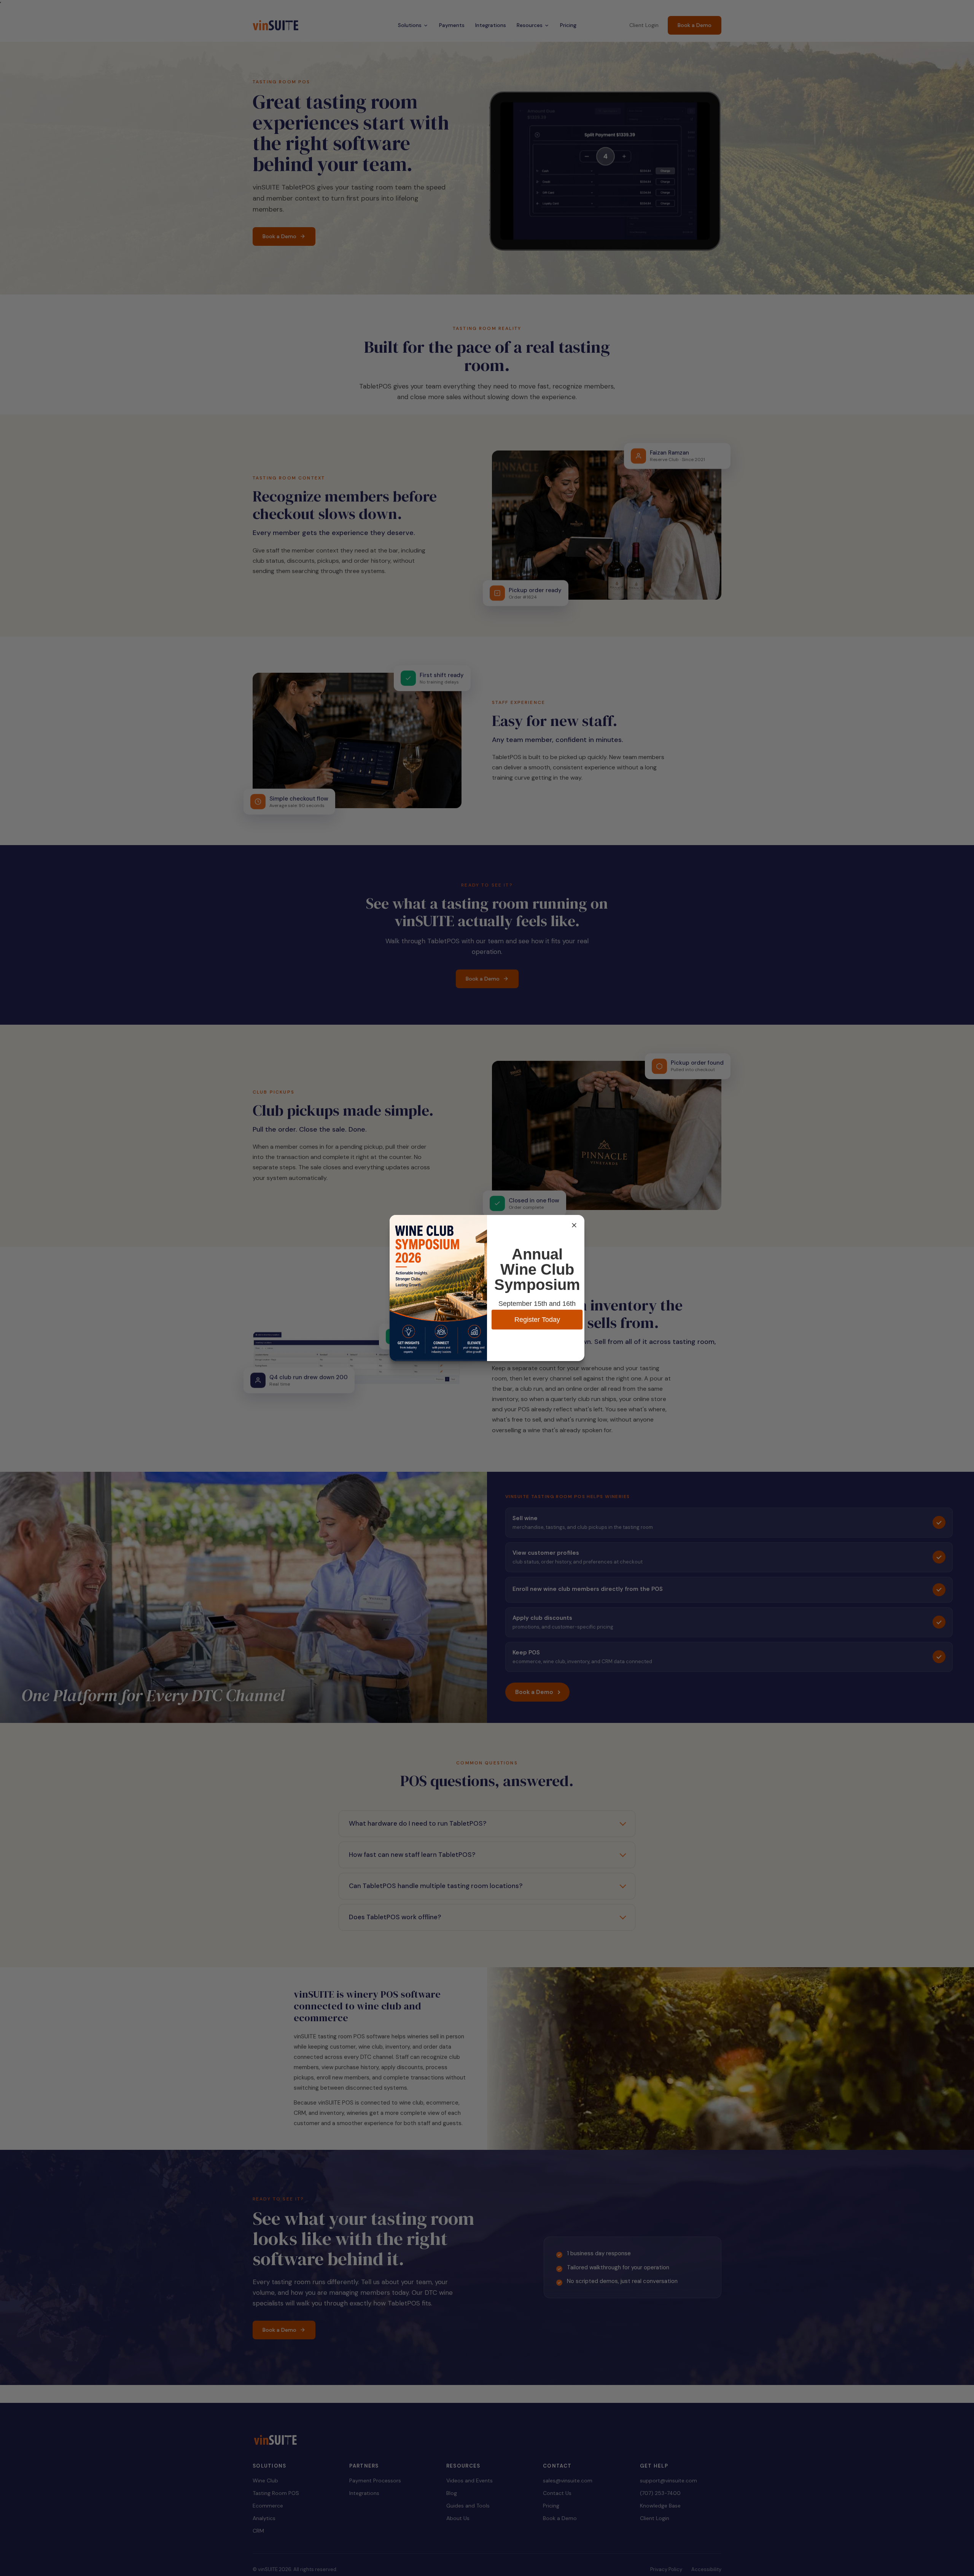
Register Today (537, 1320)
